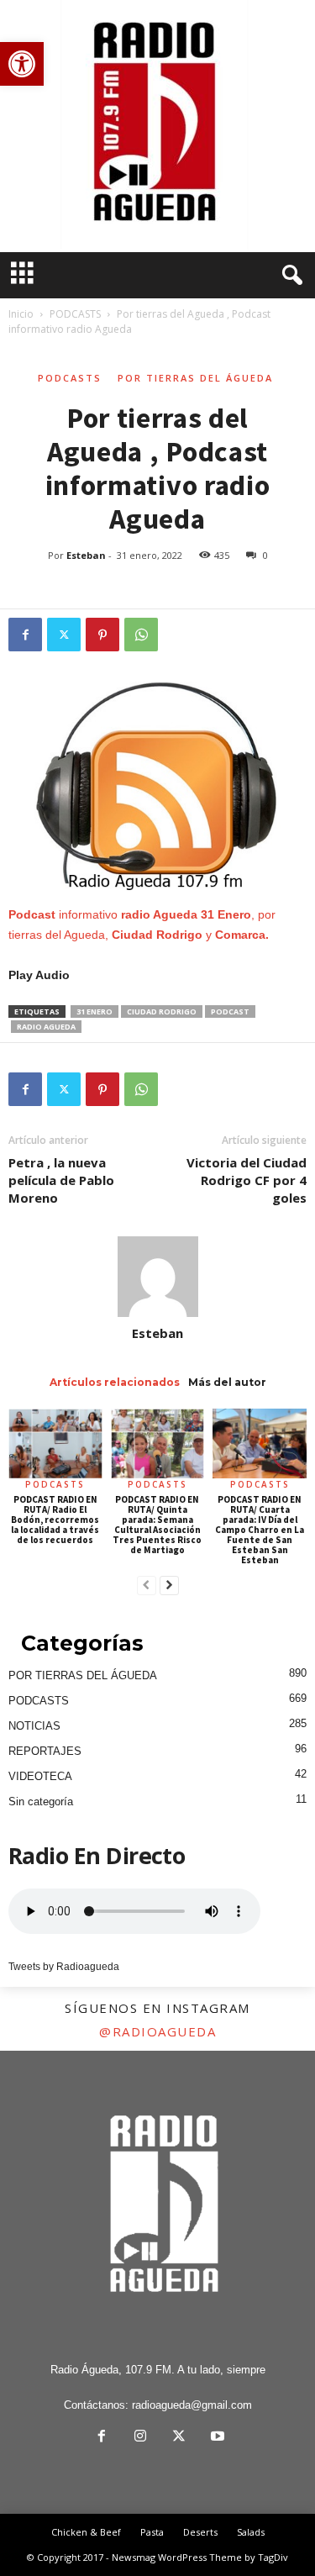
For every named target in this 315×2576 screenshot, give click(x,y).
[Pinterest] (102, 635)
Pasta (152, 2532)
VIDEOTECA (40, 1776)
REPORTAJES (45, 1751)
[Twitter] (64, 635)
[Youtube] (216, 2438)
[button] (22, 64)
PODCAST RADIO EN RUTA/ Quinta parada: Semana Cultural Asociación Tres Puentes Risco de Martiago (157, 1525)
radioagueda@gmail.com (192, 2405)
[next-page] (169, 1586)
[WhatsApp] (141, 635)
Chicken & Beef (86, 2532)
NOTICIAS (34, 1726)
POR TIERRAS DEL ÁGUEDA (195, 378)
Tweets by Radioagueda (64, 1967)
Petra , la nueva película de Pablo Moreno (61, 1180)
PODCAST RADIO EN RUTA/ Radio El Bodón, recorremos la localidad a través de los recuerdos (55, 1520)
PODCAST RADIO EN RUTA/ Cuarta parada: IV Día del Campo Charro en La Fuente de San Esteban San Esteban (260, 1530)
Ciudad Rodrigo (162, 1011)
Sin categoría (41, 1802)
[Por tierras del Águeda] (157, 126)
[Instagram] (140, 2438)
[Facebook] (25, 635)
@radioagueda (157, 2031)
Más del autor (227, 1382)
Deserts (200, 2532)
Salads (251, 2532)
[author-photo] (157, 1277)
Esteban (86, 555)
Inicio (21, 314)
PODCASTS (75, 314)
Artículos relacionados (115, 1382)
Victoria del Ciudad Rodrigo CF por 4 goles (247, 1180)
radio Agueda (46, 1027)
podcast (230, 1011)
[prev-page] (147, 1586)
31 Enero (94, 1011)
